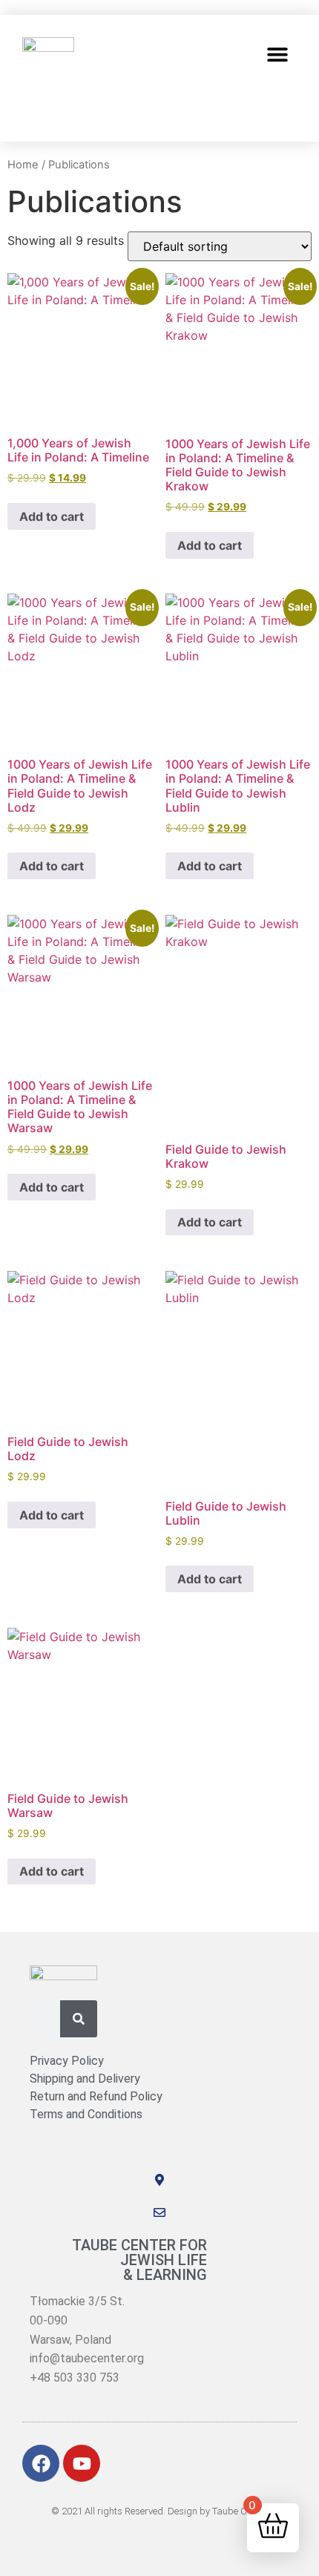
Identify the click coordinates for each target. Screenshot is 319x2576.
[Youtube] (82, 2463)
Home (23, 165)
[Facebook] (41, 2463)
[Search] (79, 2019)
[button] (278, 54)
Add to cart (52, 516)
